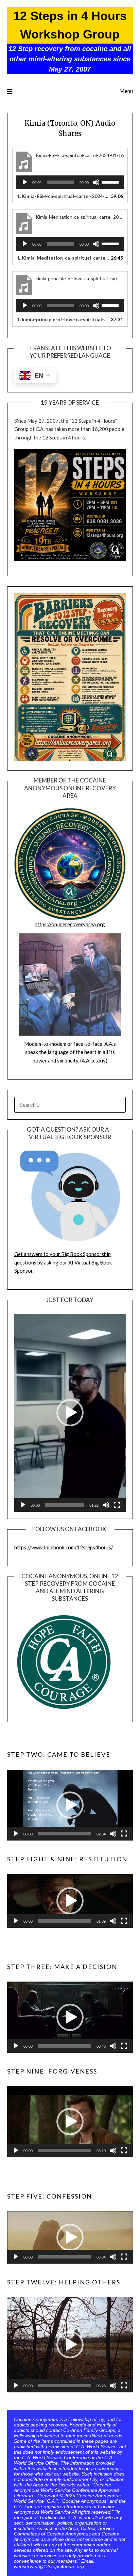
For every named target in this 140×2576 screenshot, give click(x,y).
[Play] (25, 182)
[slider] (111, 182)
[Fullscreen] (117, 1505)
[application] (70, 182)
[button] (70, 1413)
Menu (126, 91)
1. (63, 196)
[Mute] (96, 182)
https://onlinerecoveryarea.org (70, 924)
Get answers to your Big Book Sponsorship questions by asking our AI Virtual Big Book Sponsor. (63, 1262)
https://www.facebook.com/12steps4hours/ (64, 1547)
